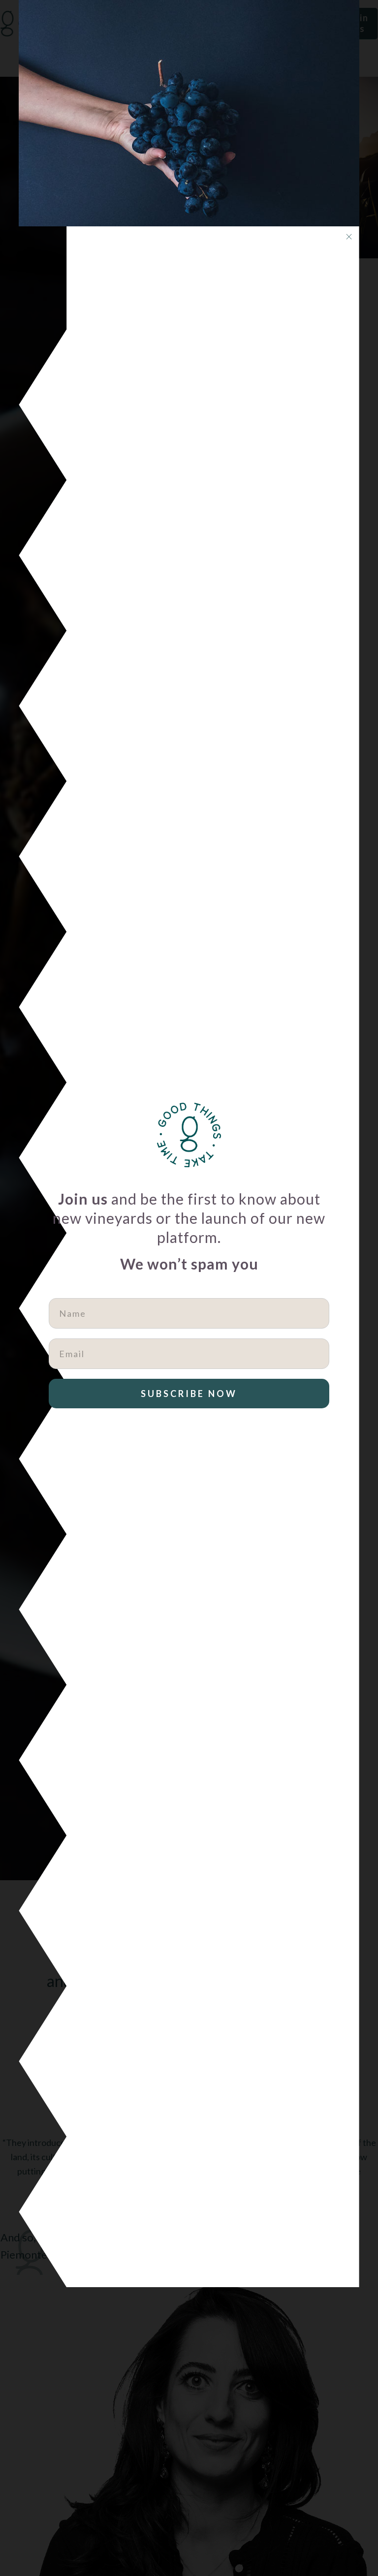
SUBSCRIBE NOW (189, 1394)
